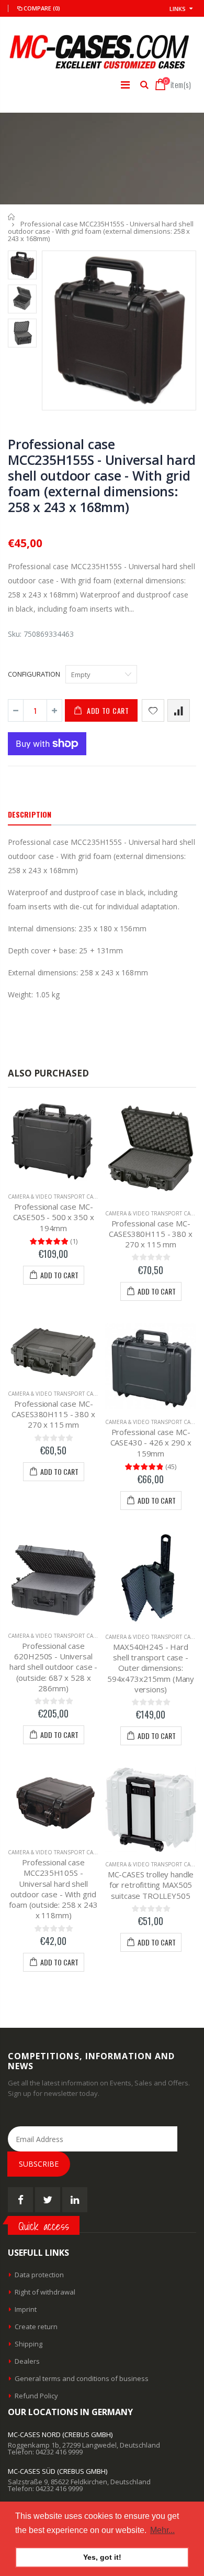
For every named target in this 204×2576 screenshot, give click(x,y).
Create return (36, 2327)
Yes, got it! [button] (102, 2557)
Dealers (27, 2361)
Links (178, 9)
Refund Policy (36, 2396)
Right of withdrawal (45, 2292)
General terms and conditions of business (82, 2378)
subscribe (39, 2164)
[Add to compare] (179, 710)
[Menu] (125, 85)
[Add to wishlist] (153, 710)
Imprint (26, 2309)
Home (12, 217)
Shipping (29, 2344)
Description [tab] (30, 814)
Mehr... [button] (162, 2530)
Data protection (39, 2275)
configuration (34, 674)
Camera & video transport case (54, 1197)
